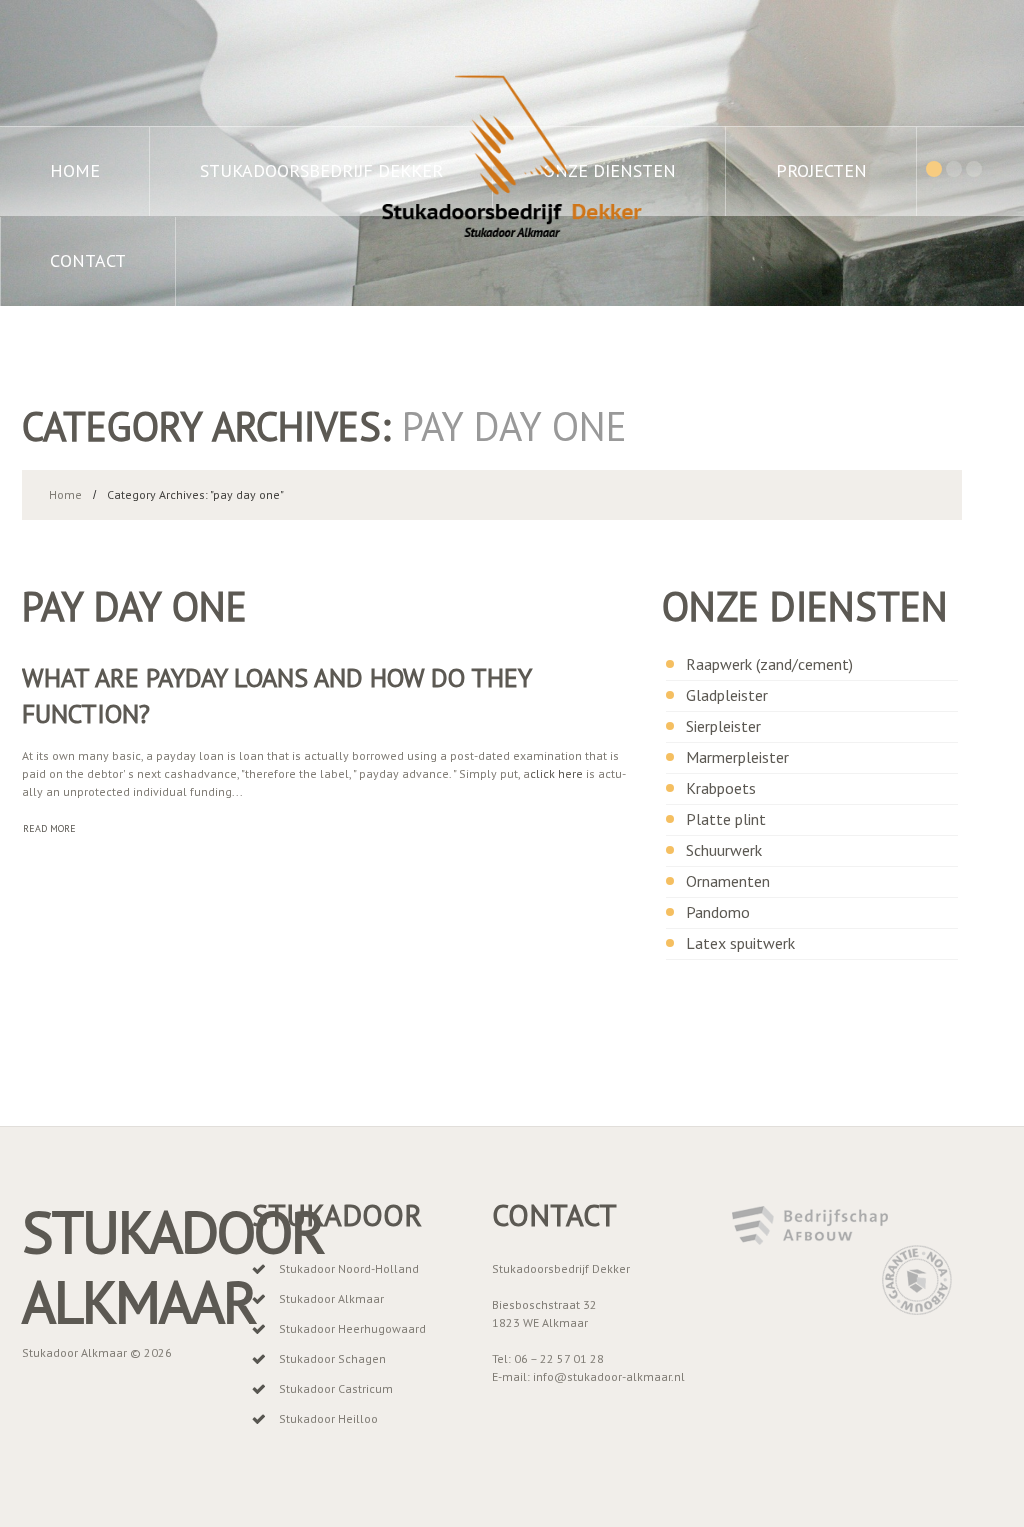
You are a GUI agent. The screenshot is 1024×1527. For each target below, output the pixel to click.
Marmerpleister (737, 757)
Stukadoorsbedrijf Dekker (321, 170)
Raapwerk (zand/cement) (769, 664)
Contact (88, 260)
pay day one (134, 606)
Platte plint (726, 819)
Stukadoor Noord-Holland (349, 1268)
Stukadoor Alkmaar (173, 1266)
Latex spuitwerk (740, 943)
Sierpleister (723, 726)
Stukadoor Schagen (332, 1358)
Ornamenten (728, 881)
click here (556, 773)
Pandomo (718, 912)
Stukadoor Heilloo (328, 1418)
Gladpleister (727, 695)
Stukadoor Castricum (336, 1388)
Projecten (821, 170)
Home (75, 170)
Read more (49, 828)
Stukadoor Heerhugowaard (352, 1328)
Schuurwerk (724, 850)
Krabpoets (721, 788)
